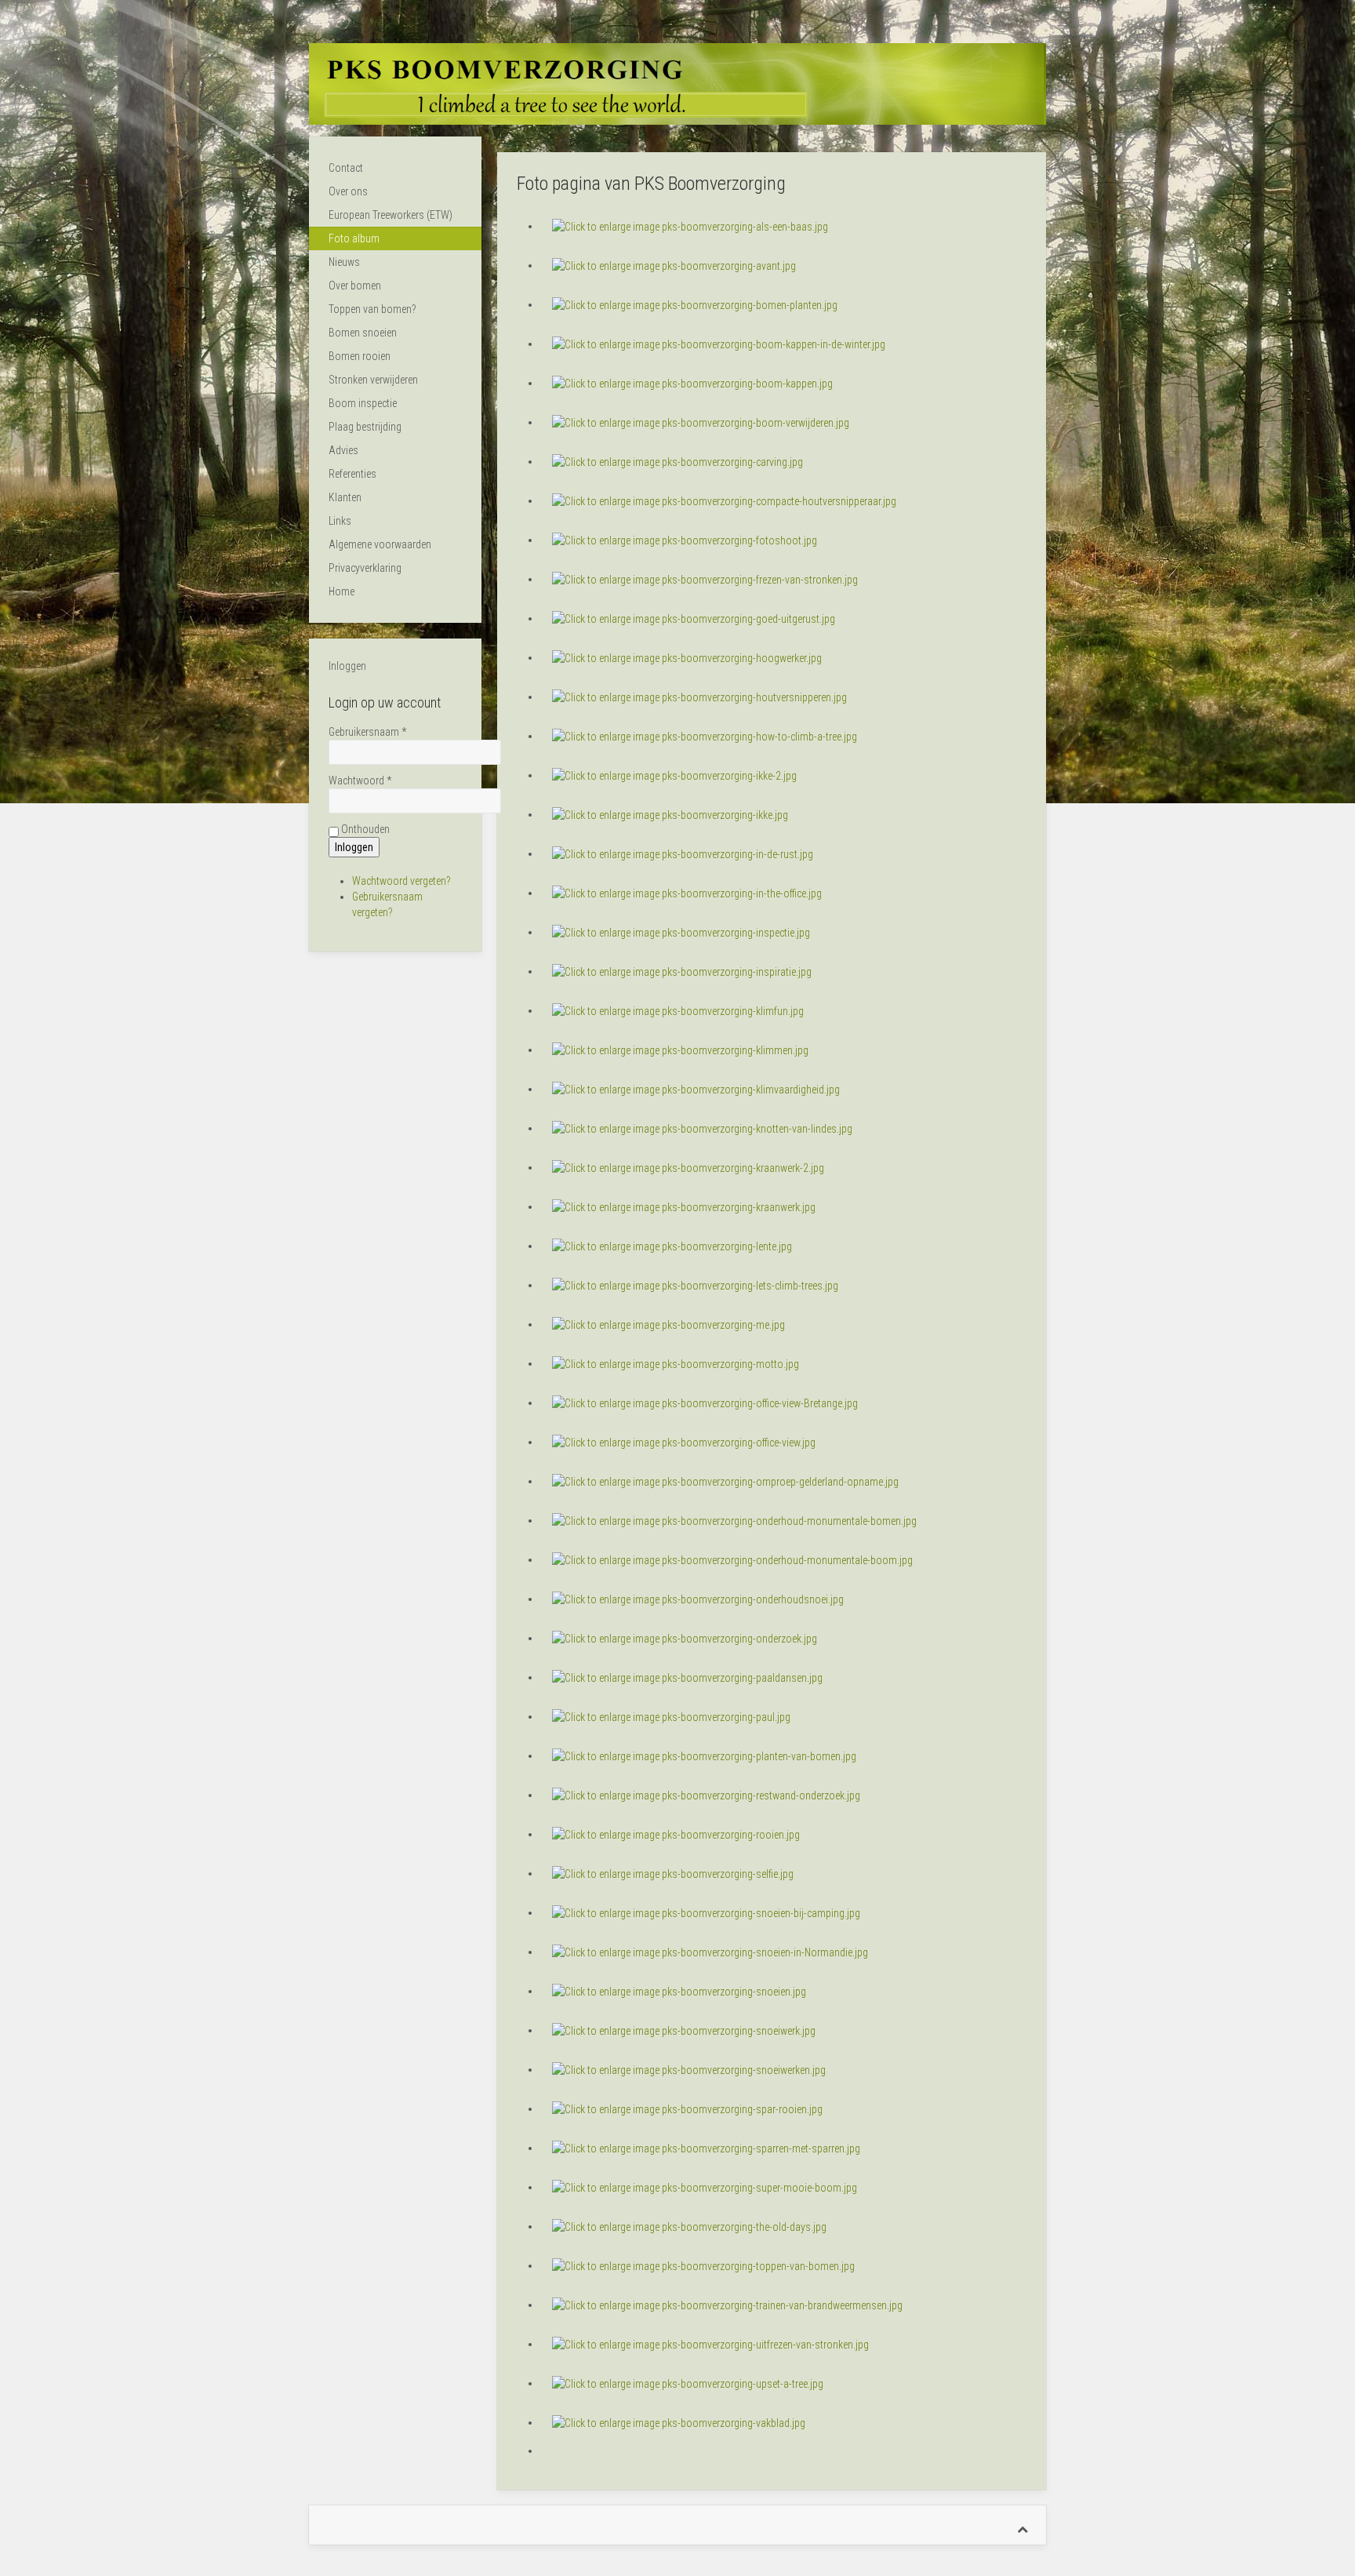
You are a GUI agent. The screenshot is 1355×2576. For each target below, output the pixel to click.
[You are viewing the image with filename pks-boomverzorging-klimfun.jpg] (678, 1010)
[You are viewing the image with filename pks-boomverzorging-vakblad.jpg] (679, 2422)
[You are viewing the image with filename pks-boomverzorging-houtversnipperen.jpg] (699, 697)
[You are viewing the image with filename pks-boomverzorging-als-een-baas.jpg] (690, 226)
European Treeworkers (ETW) (391, 215)
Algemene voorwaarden (380, 544)
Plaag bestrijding (365, 427)
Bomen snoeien (363, 333)
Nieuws (344, 262)
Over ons (348, 191)
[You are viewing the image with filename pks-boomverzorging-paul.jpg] (671, 1716)
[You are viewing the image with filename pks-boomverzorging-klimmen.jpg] (680, 1050)
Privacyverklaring (365, 568)
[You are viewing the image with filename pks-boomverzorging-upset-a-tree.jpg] (688, 2383)
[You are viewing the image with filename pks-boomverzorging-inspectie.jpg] (681, 932)
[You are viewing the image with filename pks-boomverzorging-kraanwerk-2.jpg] (688, 1167)
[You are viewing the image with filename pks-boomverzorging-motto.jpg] (676, 1363)
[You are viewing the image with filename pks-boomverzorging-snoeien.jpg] (679, 1991)
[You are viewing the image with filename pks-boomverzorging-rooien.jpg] (676, 1834)
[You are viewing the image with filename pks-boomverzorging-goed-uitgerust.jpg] (694, 618)
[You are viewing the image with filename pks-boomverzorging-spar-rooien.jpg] (687, 2108)
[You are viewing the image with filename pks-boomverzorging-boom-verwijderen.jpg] (701, 422)
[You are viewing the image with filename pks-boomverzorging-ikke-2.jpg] (674, 775)
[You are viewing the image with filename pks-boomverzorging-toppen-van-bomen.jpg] (703, 2265)
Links (340, 521)
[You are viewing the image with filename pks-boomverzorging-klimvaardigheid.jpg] (696, 1089)
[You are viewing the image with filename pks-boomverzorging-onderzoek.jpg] (685, 1638)
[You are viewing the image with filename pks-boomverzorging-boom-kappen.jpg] (692, 383)
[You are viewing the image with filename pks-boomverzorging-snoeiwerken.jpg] (689, 2069)
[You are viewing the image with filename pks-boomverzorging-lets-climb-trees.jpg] (695, 1285)
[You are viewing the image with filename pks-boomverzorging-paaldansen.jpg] (687, 1677)
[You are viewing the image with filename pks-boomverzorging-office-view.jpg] (684, 1442)
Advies (343, 450)
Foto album (354, 238)
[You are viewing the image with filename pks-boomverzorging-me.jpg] (668, 1324)
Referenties (352, 474)
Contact (346, 168)
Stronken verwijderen (373, 380)
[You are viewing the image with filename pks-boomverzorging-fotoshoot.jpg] (685, 540)
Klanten (345, 497)
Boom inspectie (363, 403)
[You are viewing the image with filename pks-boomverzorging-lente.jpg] (672, 1246)
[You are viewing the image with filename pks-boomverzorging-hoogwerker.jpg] (687, 657)
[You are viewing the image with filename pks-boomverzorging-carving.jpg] (677, 461)
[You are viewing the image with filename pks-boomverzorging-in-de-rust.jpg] (683, 853)
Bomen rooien (360, 356)
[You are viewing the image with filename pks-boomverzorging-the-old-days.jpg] (689, 2226)
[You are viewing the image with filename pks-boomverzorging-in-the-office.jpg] (687, 893)
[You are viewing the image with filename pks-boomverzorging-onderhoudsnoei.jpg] (698, 1599)
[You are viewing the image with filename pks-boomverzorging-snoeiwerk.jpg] (684, 2030)
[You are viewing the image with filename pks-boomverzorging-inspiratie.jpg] (682, 971)
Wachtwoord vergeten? (401, 881)
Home (341, 591)
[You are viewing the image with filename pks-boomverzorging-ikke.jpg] (670, 814)
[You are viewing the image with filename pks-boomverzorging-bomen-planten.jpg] (695, 304)
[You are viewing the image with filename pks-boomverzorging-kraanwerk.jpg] (684, 1206)
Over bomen (355, 286)
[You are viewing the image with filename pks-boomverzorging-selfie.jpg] (673, 1873)
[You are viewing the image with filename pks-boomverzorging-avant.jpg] (674, 265)
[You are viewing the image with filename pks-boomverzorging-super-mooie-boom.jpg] (705, 2187)
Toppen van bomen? (372, 309)
